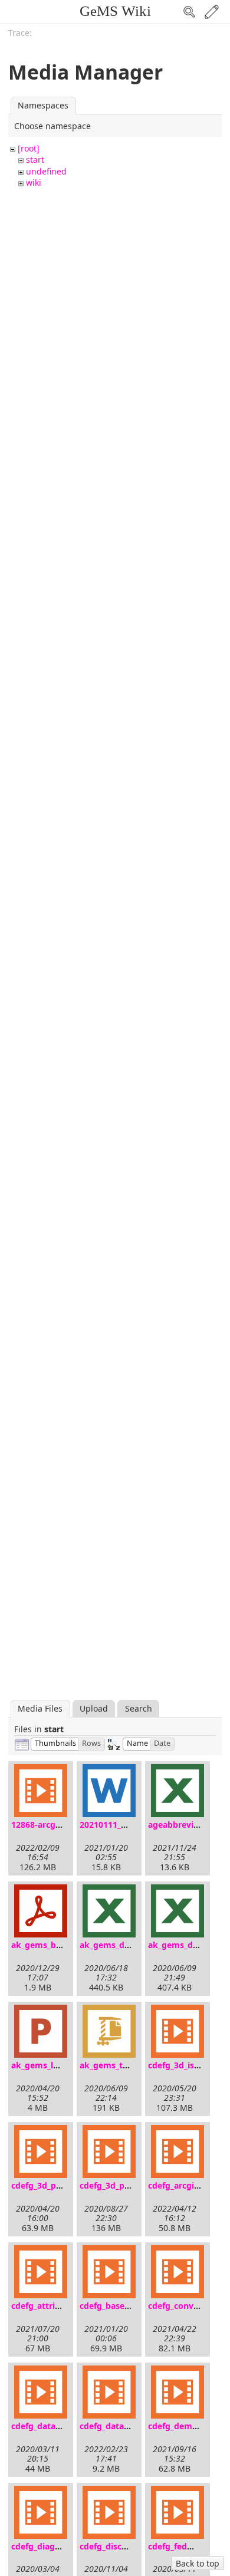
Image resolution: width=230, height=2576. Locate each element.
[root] (29, 148)
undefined (46, 171)
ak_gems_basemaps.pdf (60, 1945)
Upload (94, 1708)
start (35, 159)
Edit (212, 12)
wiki (34, 182)
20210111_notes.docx (123, 1825)
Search (189, 12)
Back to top (198, 2563)
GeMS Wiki (115, 11)
